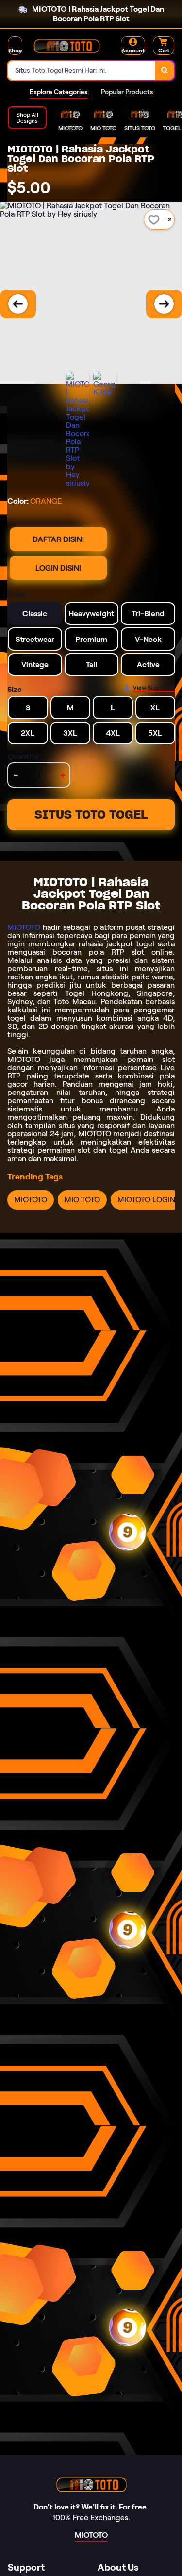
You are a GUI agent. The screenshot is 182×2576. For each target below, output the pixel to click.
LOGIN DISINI (58, 568)
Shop (15, 50)
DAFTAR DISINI (58, 539)
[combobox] (82, 70)
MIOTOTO (24, 927)
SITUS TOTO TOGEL (91, 815)
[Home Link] (66, 46)
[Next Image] (164, 304)
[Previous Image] (18, 304)
